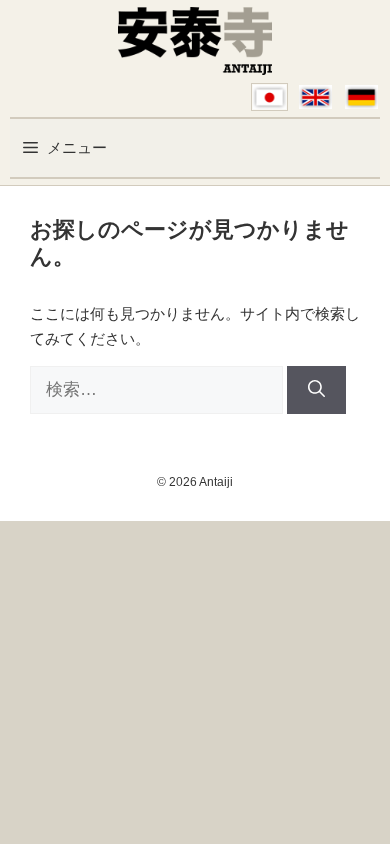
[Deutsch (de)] (361, 97)
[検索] (316, 390)
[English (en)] (315, 97)
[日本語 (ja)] (269, 97)
